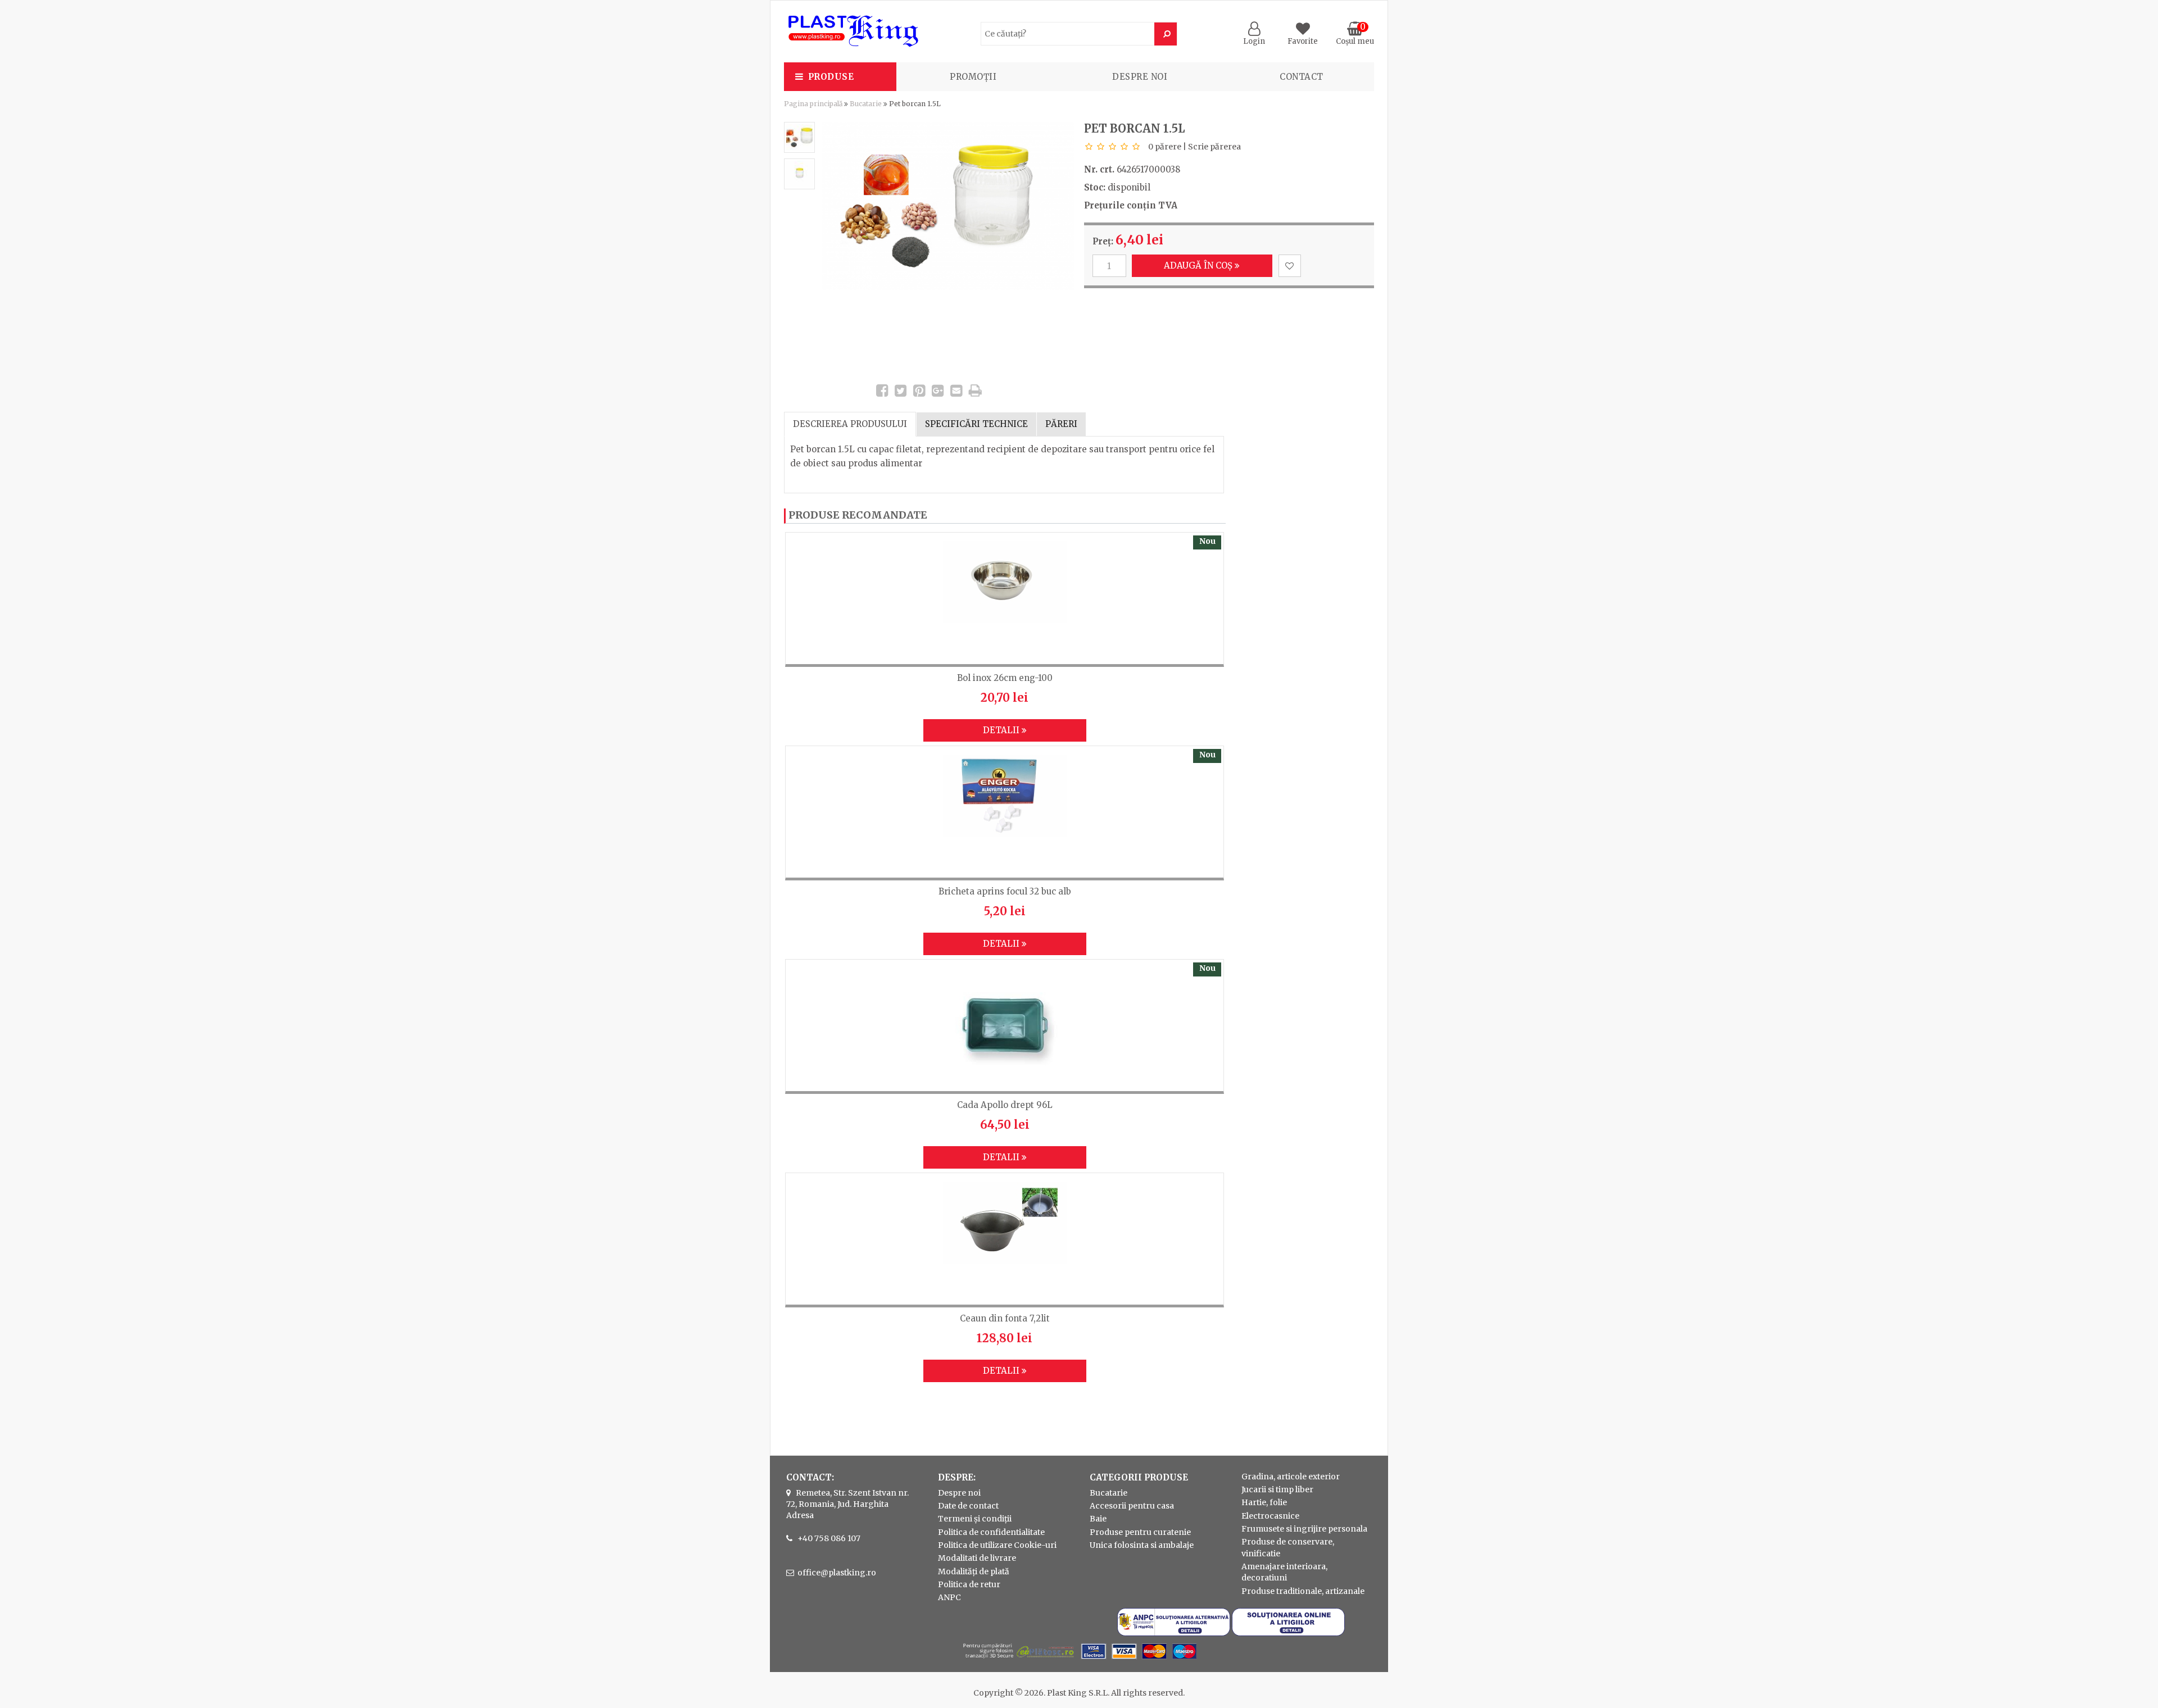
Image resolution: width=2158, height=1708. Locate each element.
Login (1254, 41)
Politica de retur (969, 1584)
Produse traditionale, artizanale (1303, 1591)
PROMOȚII (973, 77)
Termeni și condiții (975, 1519)
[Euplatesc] (1079, 1660)
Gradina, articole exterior (1291, 1477)
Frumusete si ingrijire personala (1304, 1529)
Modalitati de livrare (977, 1558)
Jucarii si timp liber (1277, 1489)
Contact (1302, 77)
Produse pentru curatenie (1140, 1532)
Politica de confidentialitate (991, 1532)
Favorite (1303, 41)
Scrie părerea (1214, 147)
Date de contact (968, 1506)
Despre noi (1140, 77)
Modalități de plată (974, 1571)
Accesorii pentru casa (1132, 1506)
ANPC (949, 1597)
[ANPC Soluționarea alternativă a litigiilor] (1174, 1633)
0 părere (1165, 147)
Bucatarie (866, 104)
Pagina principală (813, 104)
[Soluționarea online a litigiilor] (1288, 1633)
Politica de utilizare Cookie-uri (997, 1545)
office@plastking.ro (837, 1573)
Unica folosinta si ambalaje (1142, 1545)
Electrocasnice (1270, 1516)
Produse (831, 77)
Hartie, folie (1264, 1502)
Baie (1098, 1519)
